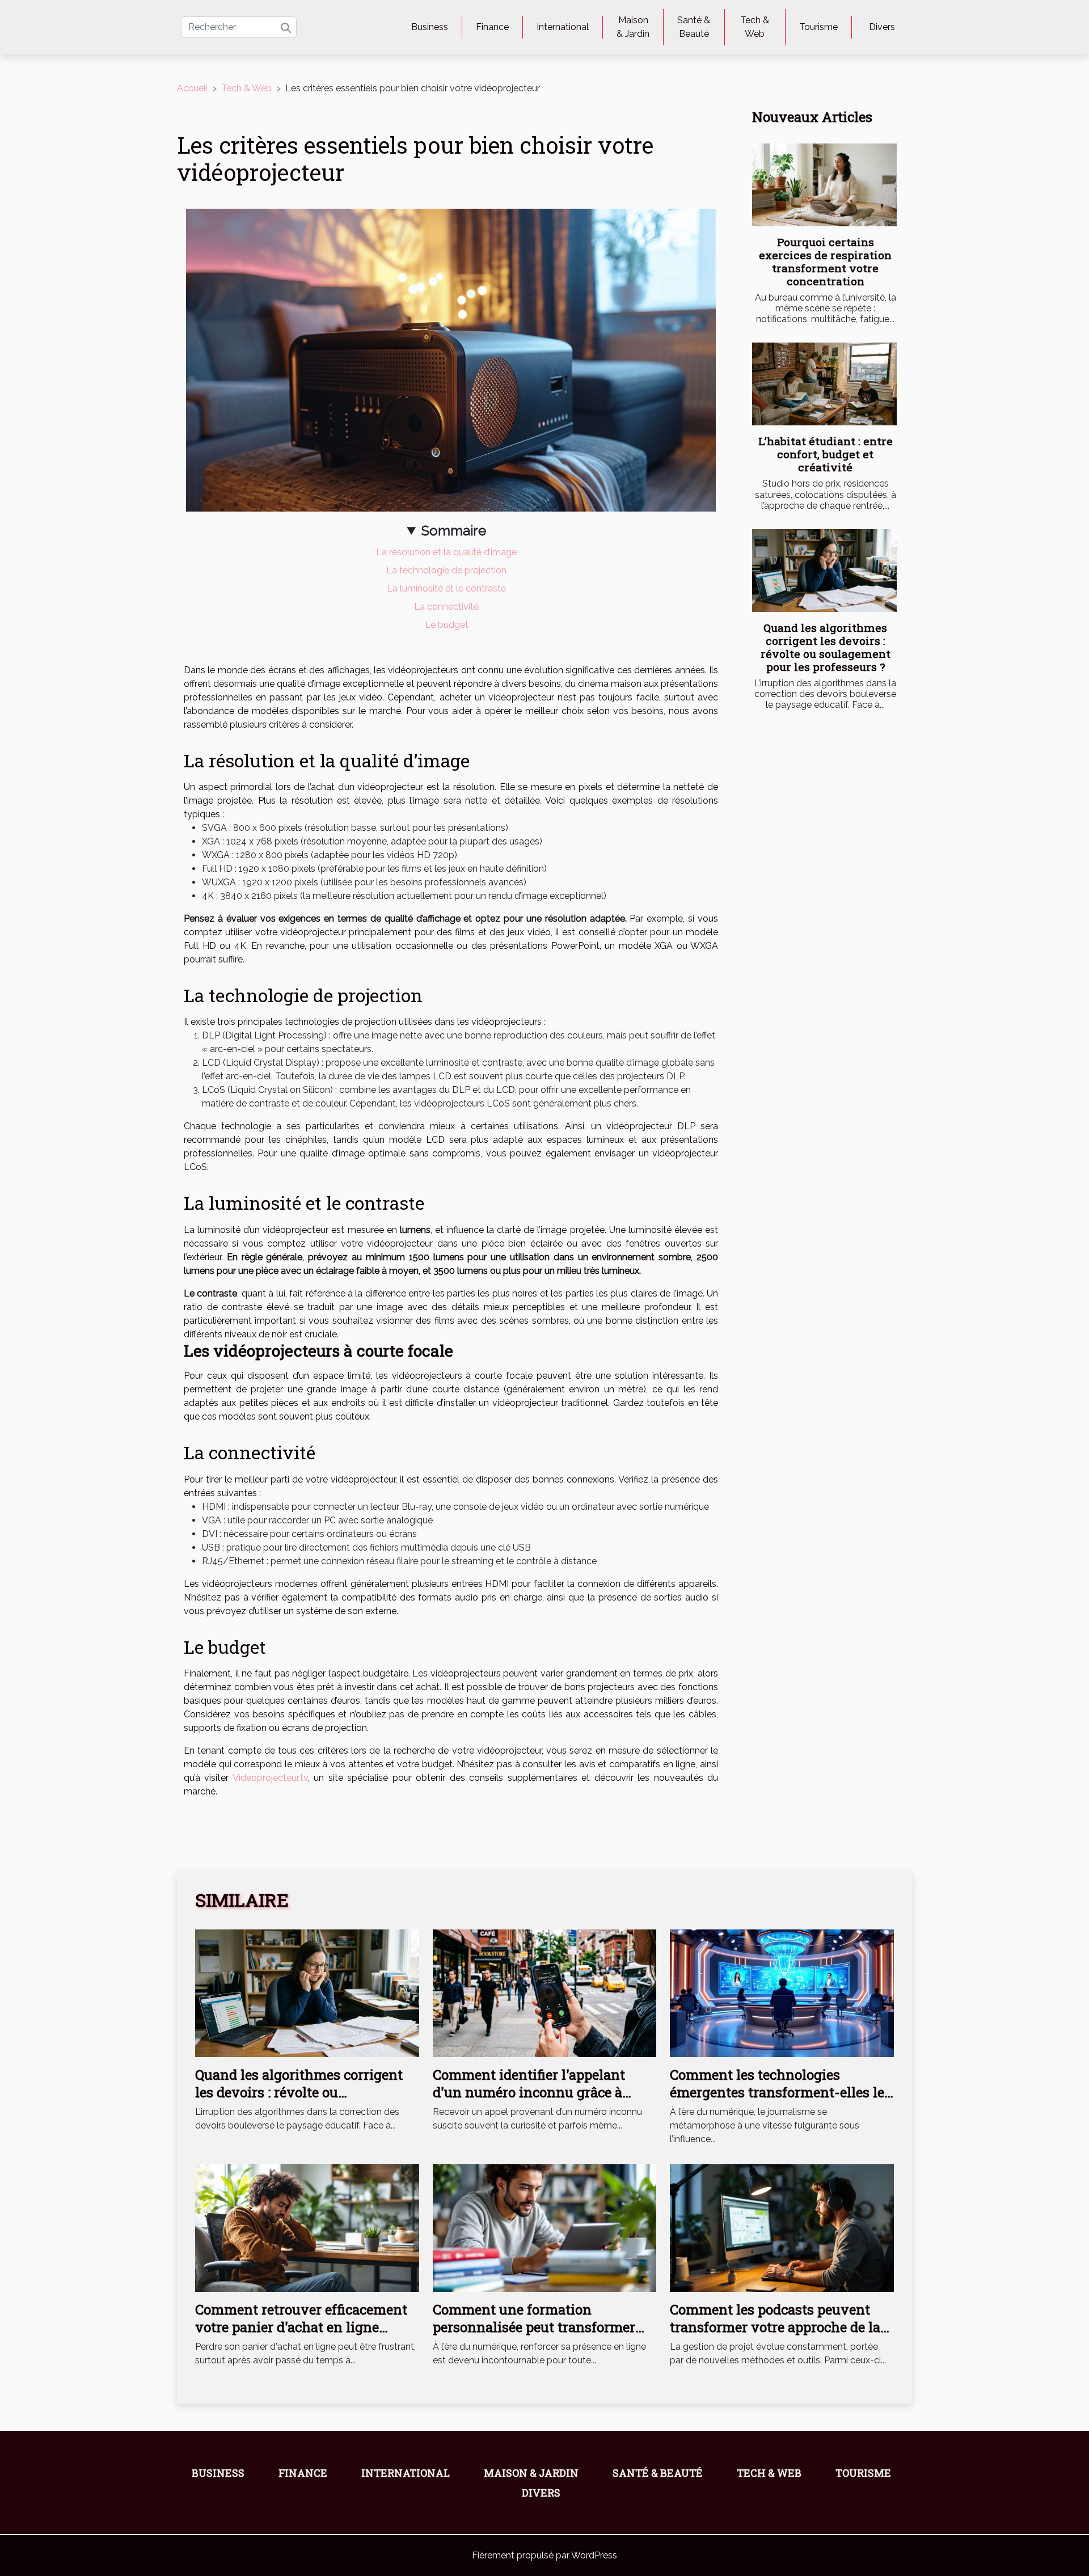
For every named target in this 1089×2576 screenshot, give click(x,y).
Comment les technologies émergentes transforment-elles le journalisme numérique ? (777, 2092)
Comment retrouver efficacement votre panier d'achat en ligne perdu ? (301, 2327)
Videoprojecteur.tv (270, 1778)
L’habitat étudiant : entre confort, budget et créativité (826, 454)
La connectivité (446, 607)
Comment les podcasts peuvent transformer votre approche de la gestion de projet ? (775, 2327)
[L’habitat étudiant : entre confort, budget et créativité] (824, 384)
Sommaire (454, 531)
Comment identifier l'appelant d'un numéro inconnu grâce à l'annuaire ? (529, 2092)
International (563, 27)
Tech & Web (755, 27)
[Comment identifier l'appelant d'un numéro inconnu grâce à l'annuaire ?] (545, 1993)
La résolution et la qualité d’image (446, 552)
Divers (882, 27)
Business (430, 27)
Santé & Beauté (694, 27)
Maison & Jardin (633, 27)
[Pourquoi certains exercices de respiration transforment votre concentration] (824, 185)
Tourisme (818, 27)
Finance (492, 27)
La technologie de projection (446, 570)
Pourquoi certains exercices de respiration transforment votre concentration (825, 261)
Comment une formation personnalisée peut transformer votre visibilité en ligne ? (534, 2327)
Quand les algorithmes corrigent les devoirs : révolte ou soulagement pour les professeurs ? (826, 647)
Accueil (192, 88)
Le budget (447, 625)
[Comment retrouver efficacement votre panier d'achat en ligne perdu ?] (307, 2227)
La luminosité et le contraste (446, 588)
